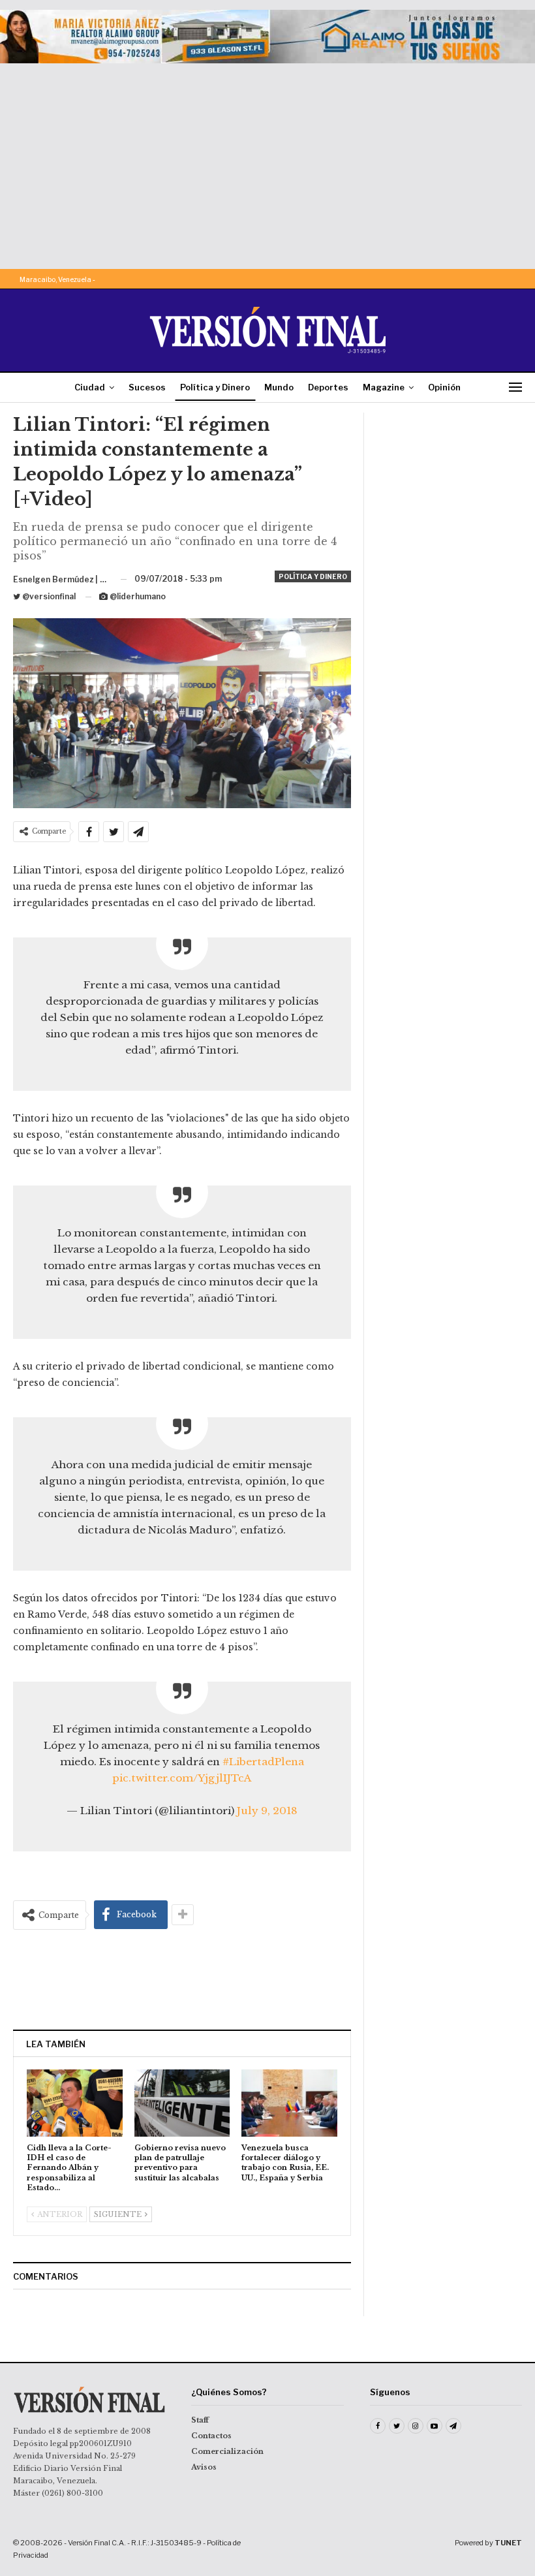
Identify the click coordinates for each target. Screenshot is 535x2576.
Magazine (384, 387)
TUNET (508, 2543)
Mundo (279, 387)
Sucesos (147, 387)
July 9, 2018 (267, 1811)
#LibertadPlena (263, 1762)
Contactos (211, 2436)
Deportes (328, 387)
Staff (200, 2420)
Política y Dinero (215, 387)
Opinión (444, 387)
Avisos (204, 2467)
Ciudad (90, 387)
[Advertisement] (267, 161)
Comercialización (227, 2451)
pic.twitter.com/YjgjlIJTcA (182, 1778)
